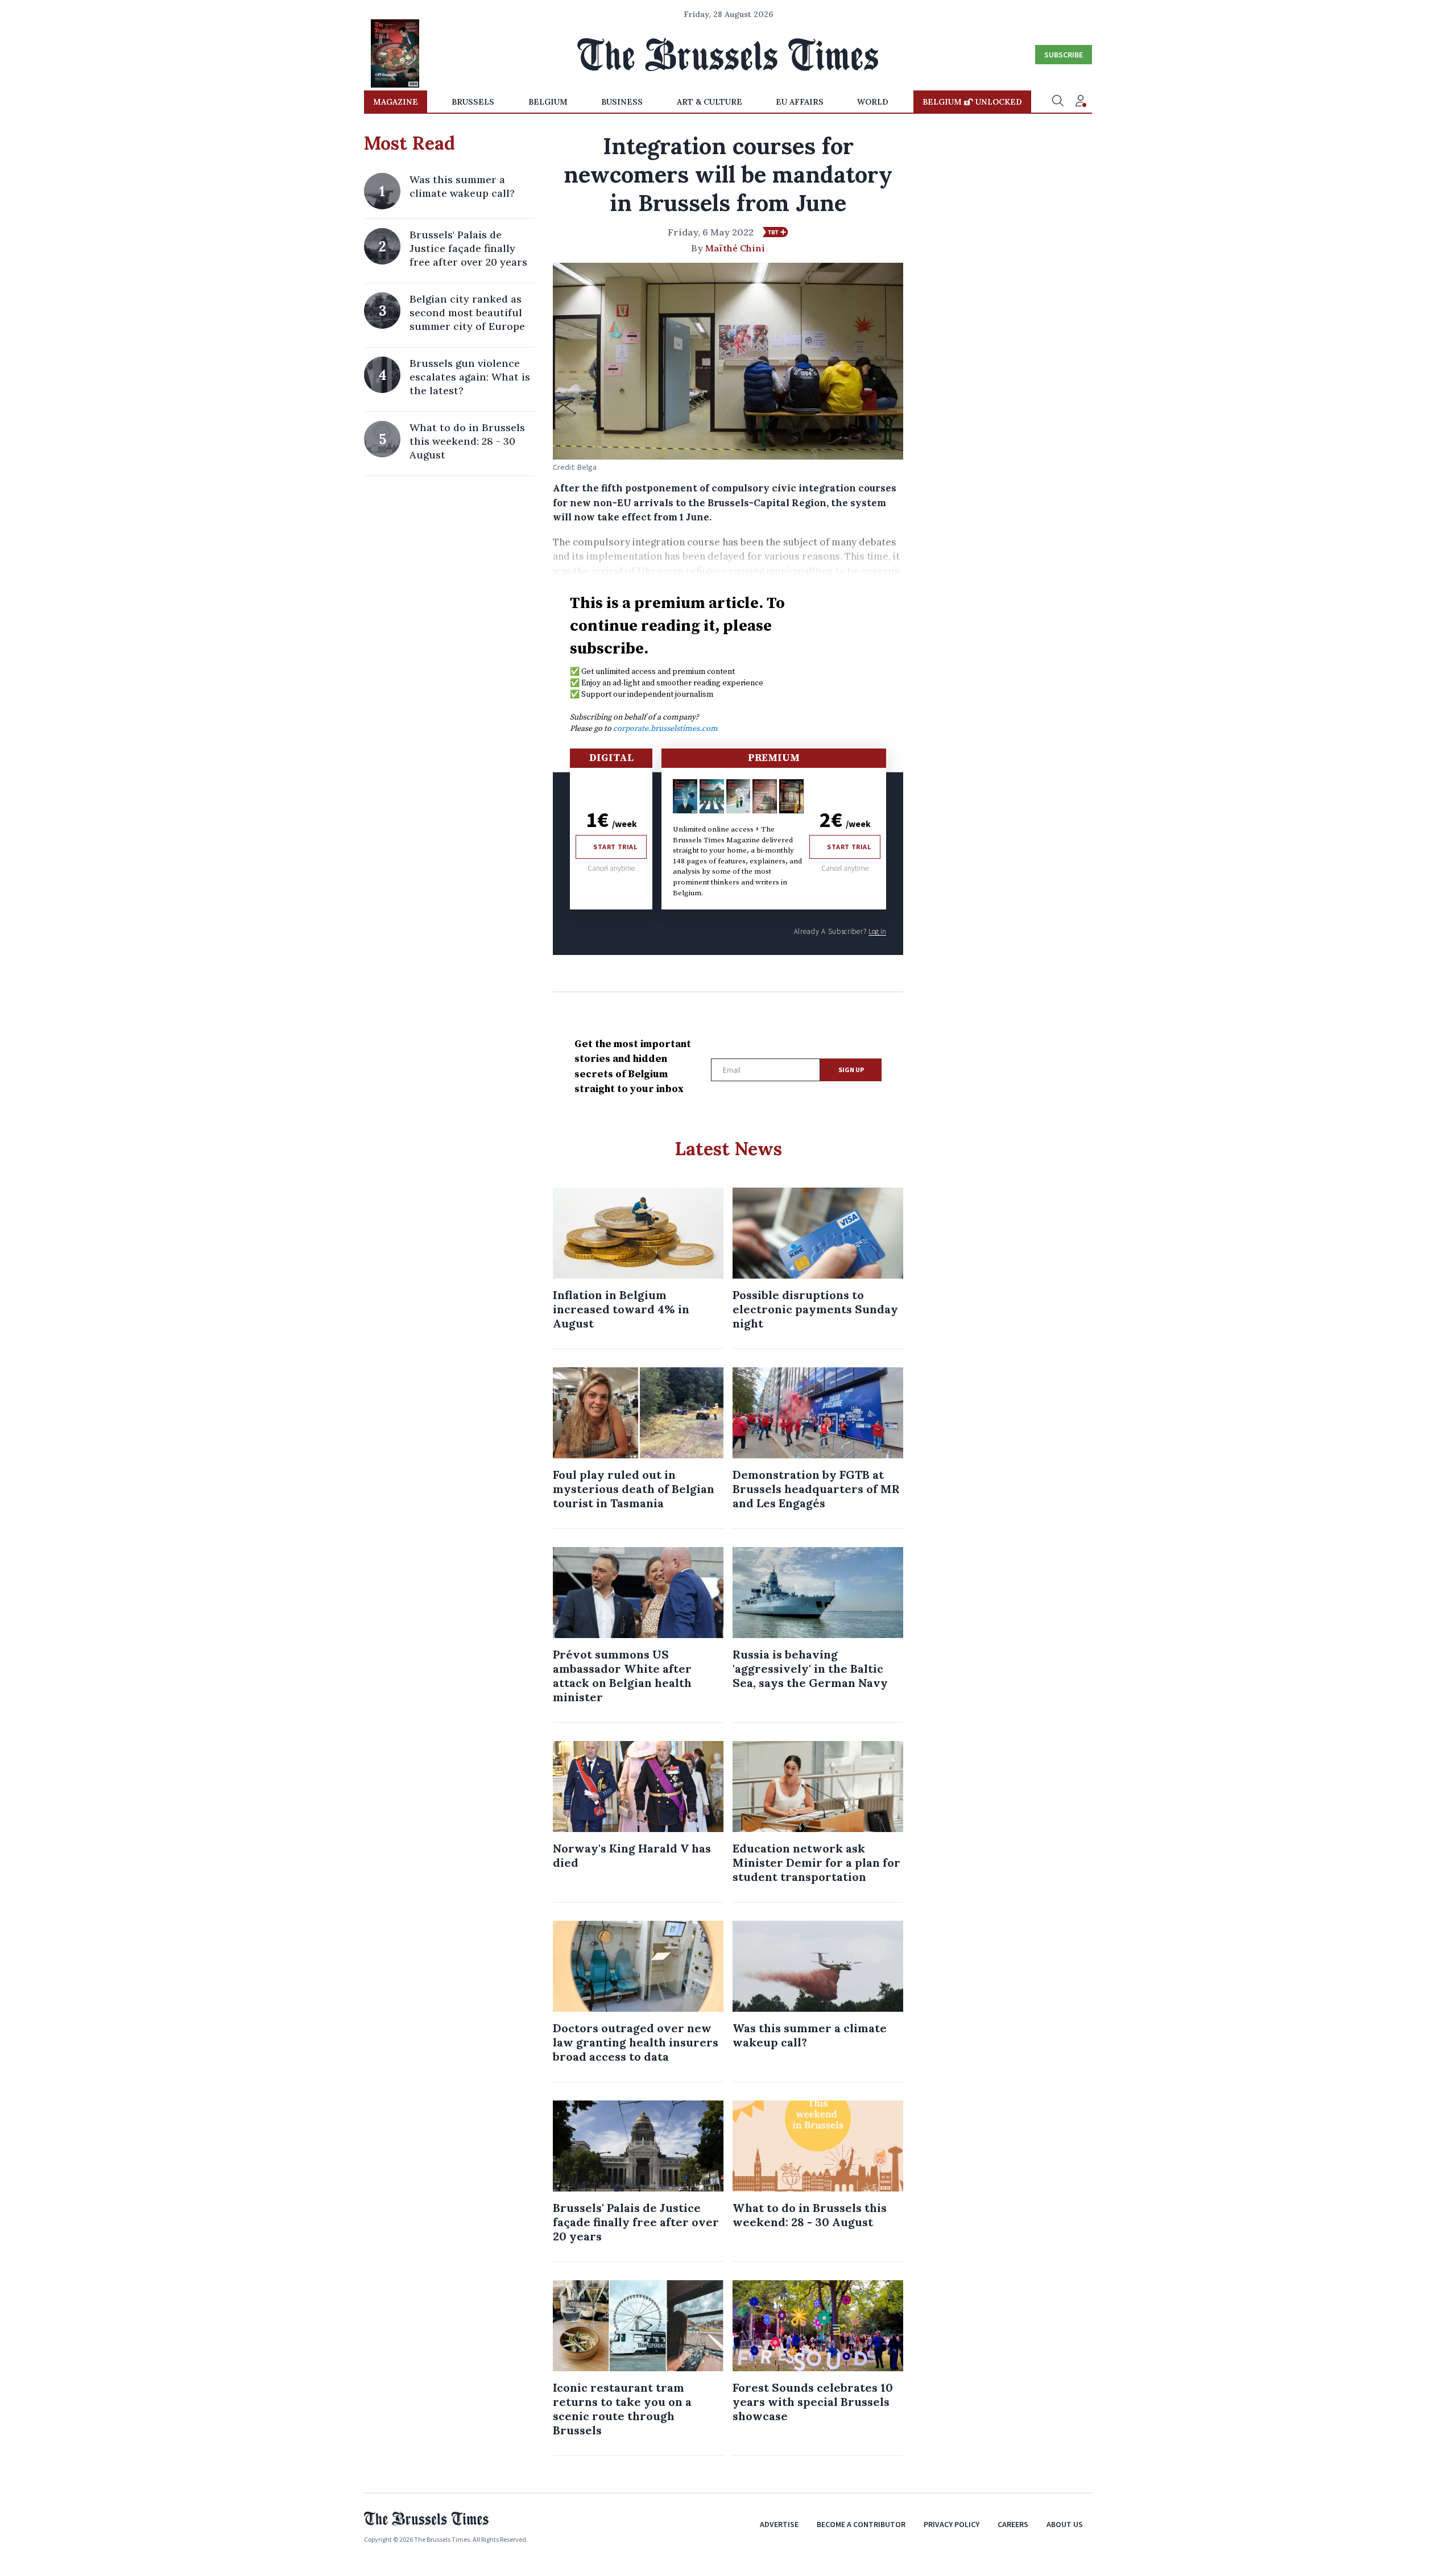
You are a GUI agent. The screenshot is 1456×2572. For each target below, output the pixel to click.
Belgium (548, 102)
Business (622, 102)
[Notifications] (1081, 102)
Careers (1013, 2524)
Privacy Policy (952, 2524)
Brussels (473, 102)
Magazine (396, 102)
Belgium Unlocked (972, 102)
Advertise (779, 2524)
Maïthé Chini (735, 248)
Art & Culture (710, 102)
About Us (1065, 2524)
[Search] (1058, 102)
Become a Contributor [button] (861, 2524)
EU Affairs (800, 102)
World (873, 102)
